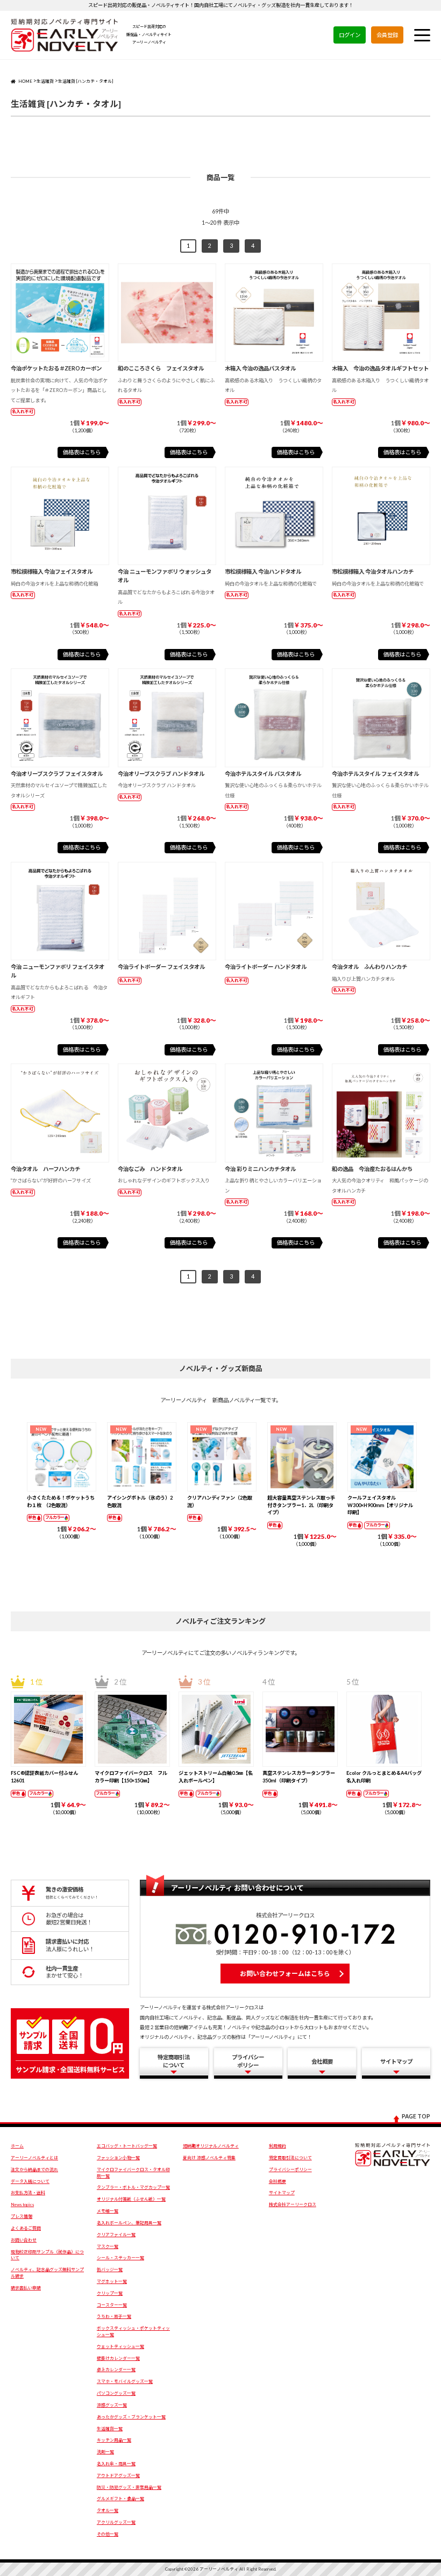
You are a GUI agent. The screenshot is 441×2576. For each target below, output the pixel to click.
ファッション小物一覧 (118, 2158)
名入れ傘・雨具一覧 (116, 2464)
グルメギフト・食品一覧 (120, 2499)
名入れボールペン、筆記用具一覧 (129, 2223)
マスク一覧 (108, 2246)
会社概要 (278, 2181)
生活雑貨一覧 (110, 2429)
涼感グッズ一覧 (112, 2405)
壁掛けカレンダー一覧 (118, 2358)
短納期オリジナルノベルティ (211, 2146)
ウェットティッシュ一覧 (120, 2346)
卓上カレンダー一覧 (116, 2370)
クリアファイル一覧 (116, 2235)
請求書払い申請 (26, 2288)
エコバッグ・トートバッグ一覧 (127, 2146)
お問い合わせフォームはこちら (285, 1974)
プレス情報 (22, 2216)
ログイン (350, 35)
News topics (22, 2204)
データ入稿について (30, 2181)
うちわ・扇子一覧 (114, 2316)
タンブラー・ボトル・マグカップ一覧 (133, 2187)
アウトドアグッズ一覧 (118, 2475)
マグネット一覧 (112, 2281)
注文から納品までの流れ (34, 2170)
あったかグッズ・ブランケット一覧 (131, 2417)
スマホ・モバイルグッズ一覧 (125, 2381)
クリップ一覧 (110, 2293)
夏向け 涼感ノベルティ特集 (209, 2158)
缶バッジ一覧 (110, 2270)
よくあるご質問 (26, 2228)
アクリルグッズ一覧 (116, 2522)
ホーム (17, 2146)
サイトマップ (282, 2193)
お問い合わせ (24, 2240)
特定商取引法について (290, 2158)
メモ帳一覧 (108, 2211)
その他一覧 (108, 2534)
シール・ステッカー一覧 (120, 2258)
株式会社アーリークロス (293, 2204)
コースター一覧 (112, 2305)
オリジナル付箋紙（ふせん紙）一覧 (131, 2199)
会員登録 (387, 35)
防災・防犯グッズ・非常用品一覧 (129, 2487)
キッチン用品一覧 (114, 2440)
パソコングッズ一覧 (116, 2393)
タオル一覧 (108, 2510)
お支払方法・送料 (28, 2193)
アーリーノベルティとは (34, 2158)
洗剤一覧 (105, 2452)
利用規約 (278, 2146)
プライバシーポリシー (290, 2170)
